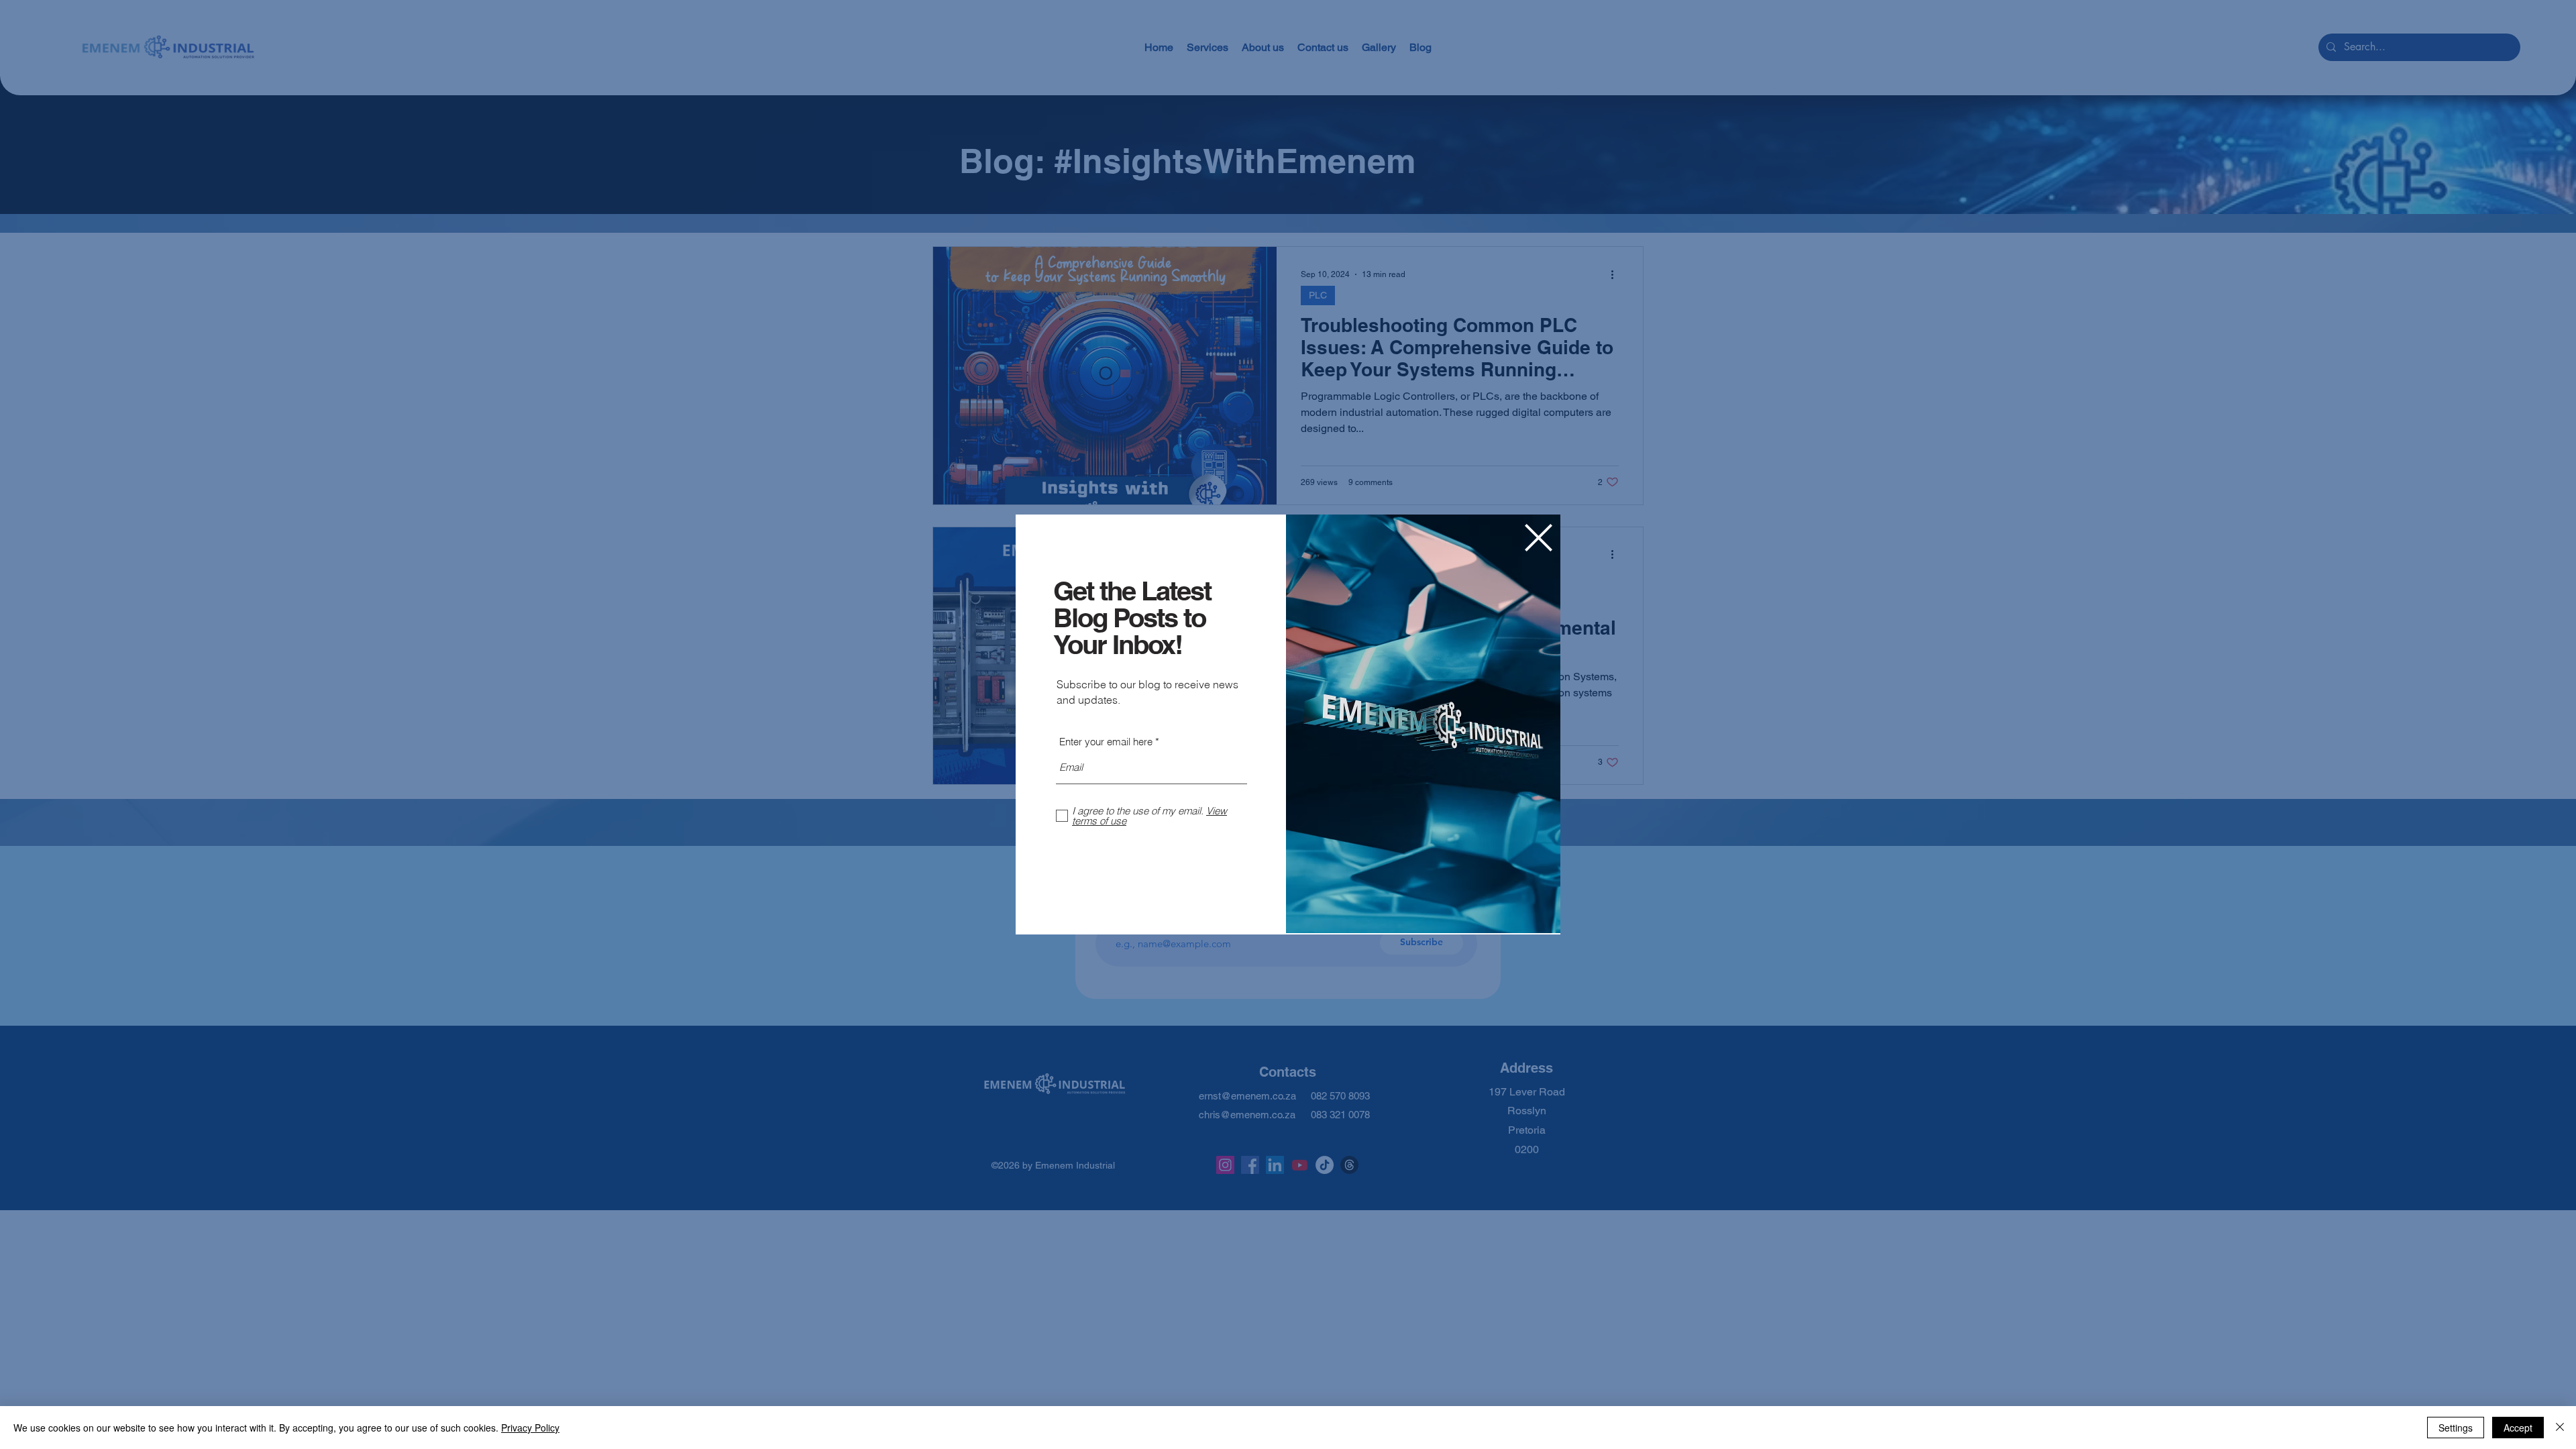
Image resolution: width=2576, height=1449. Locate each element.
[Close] (2560, 1428)
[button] (1539, 538)
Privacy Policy (530, 1428)
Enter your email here (1106, 742)
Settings (2456, 1428)
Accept (2518, 1428)
